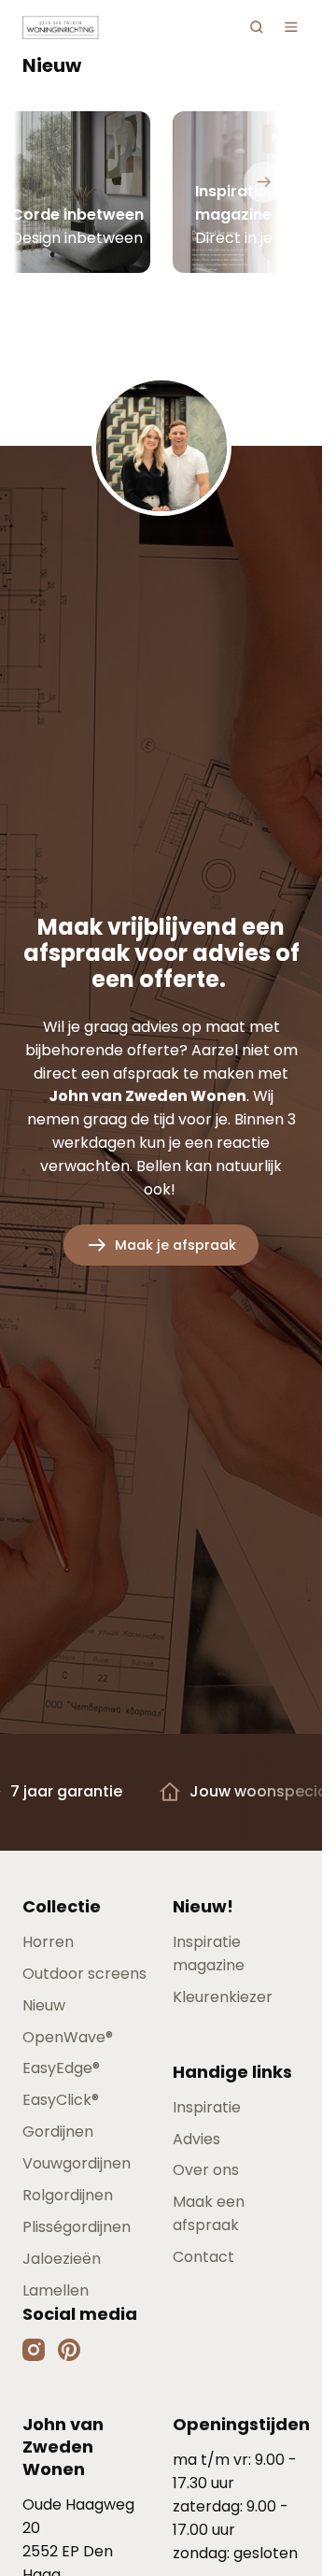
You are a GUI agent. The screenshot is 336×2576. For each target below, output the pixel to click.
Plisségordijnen (77, 2227)
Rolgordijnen (68, 2195)
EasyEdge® (61, 2068)
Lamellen (56, 2290)
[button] (257, 27)
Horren (48, 1942)
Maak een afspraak (209, 2213)
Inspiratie (207, 2107)
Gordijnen (58, 2132)
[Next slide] (264, 182)
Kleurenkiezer (223, 1997)
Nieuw (44, 2005)
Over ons (206, 2170)
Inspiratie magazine (209, 1953)
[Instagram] (35, 2349)
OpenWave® (68, 2037)
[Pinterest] (69, 2349)
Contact (203, 2257)
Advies (196, 2139)
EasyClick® (61, 2100)
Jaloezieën (62, 2259)
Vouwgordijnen (77, 2163)
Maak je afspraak (175, 1245)
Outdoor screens (84, 1974)
